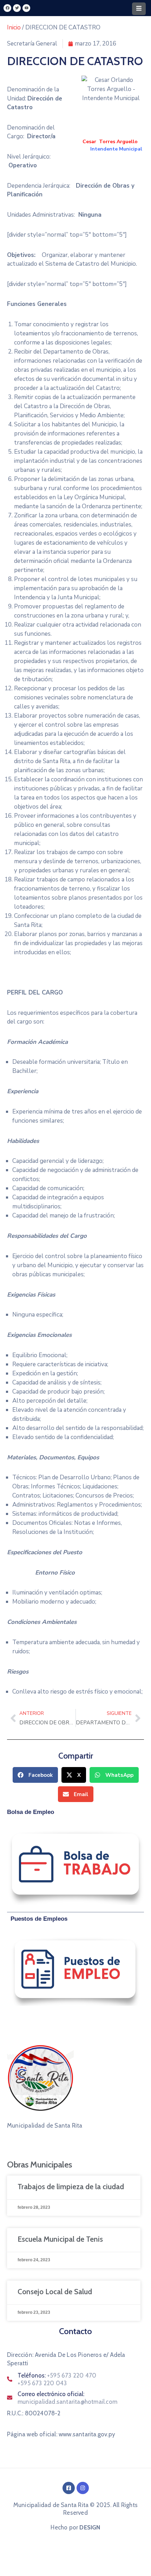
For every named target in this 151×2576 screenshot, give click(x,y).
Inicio (14, 27)
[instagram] (83, 2488)
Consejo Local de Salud (55, 2292)
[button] (35, 1775)
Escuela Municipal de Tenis (60, 2239)
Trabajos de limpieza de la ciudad (71, 2187)
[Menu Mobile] (139, 9)
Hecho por (75, 2527)
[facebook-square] (69, 2488)
